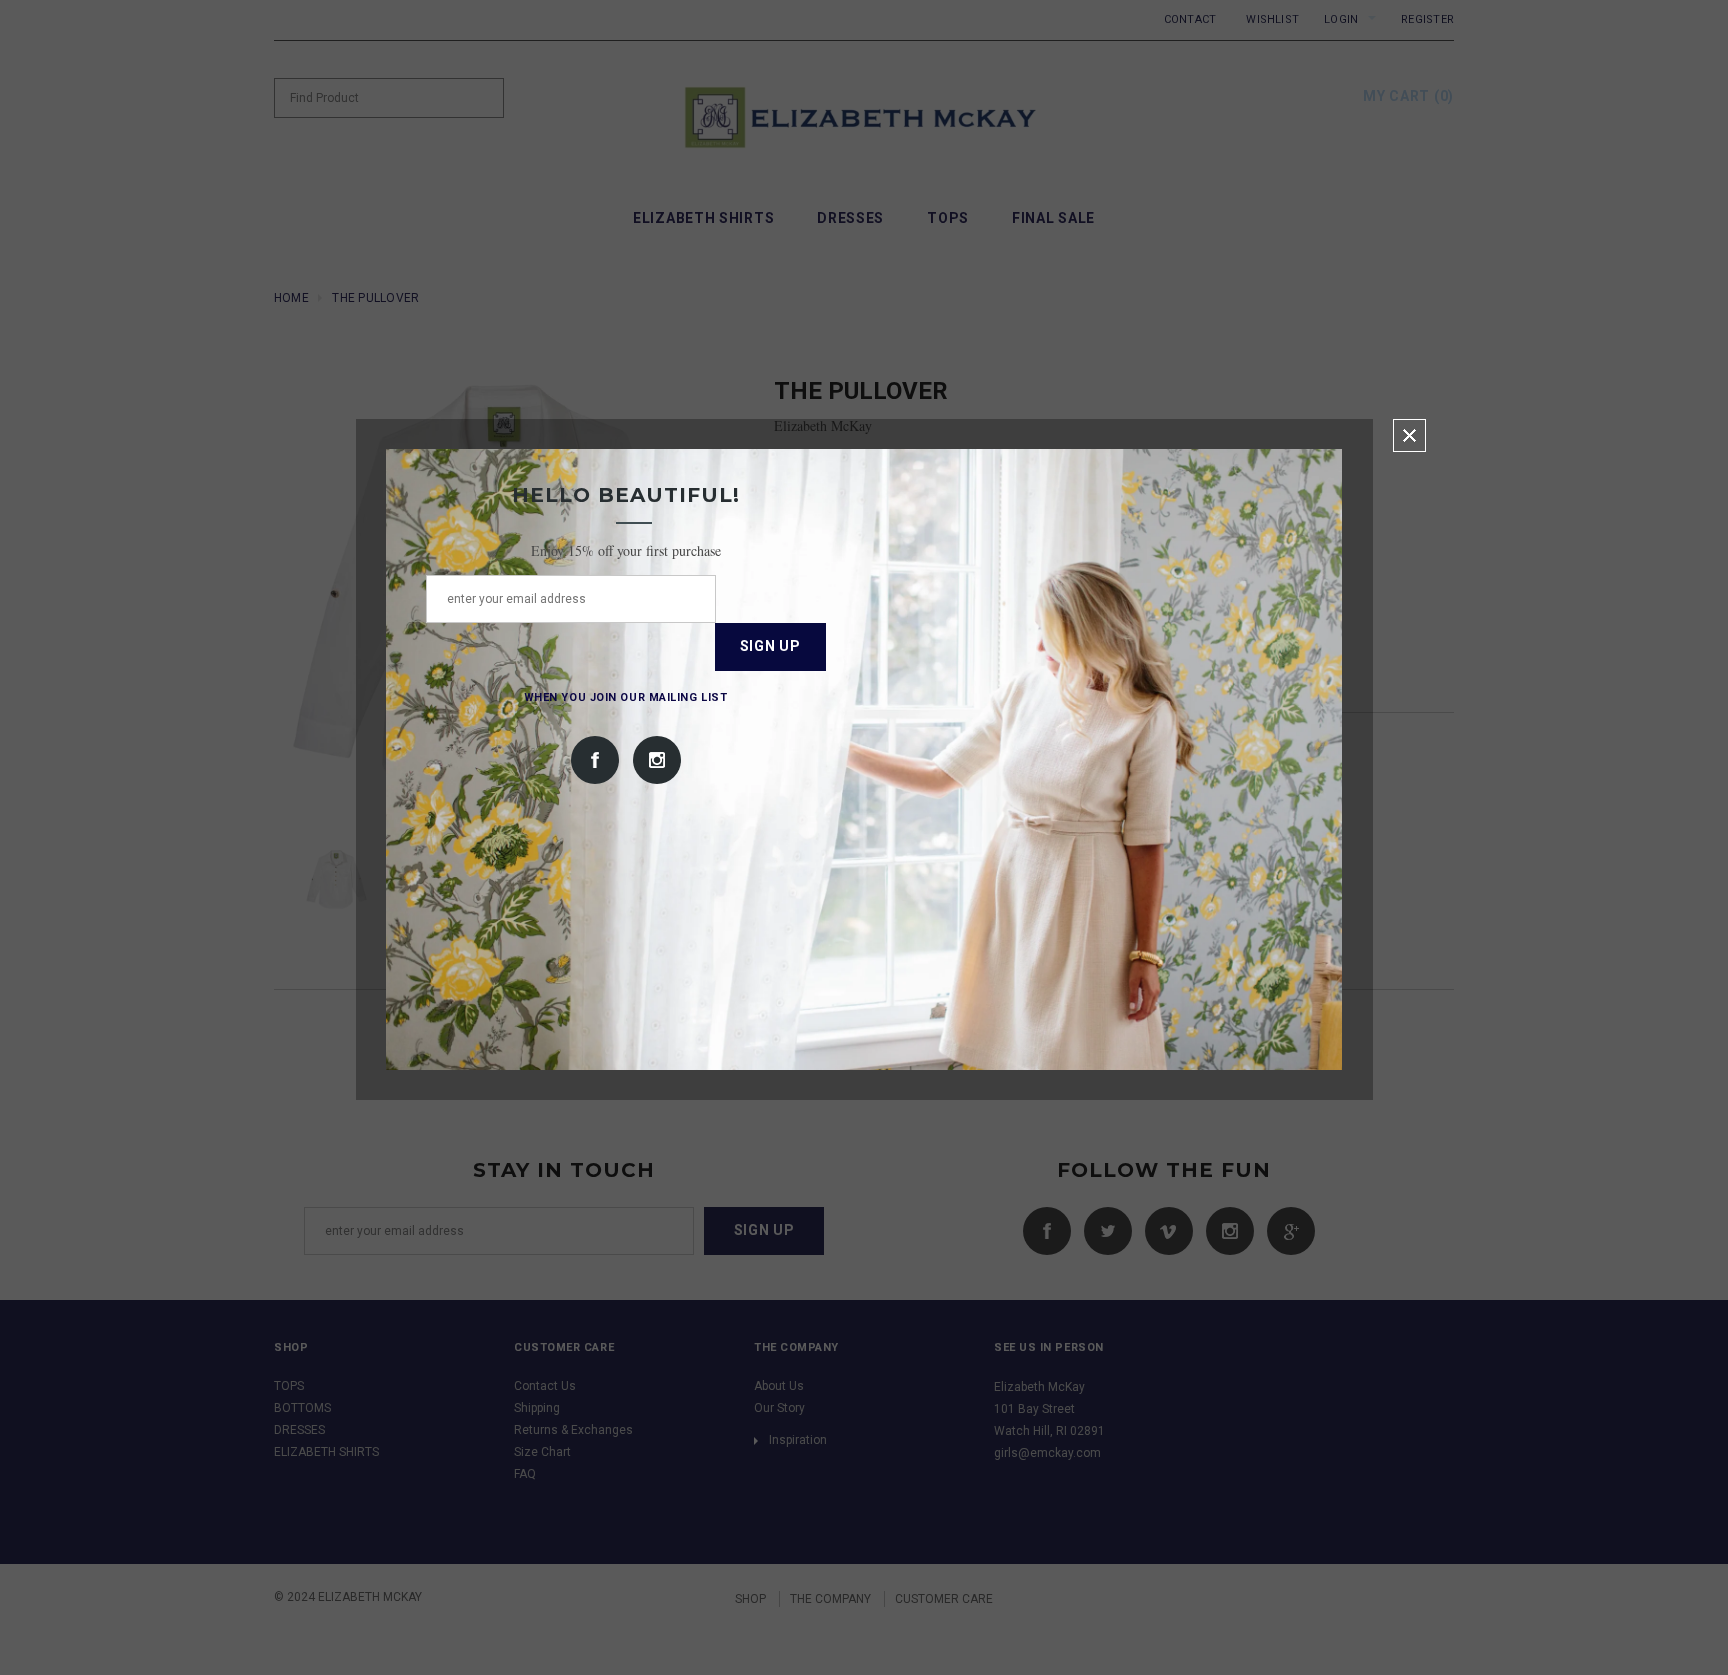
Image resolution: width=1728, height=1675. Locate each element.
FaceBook (595, 760)
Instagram (657, 760)
